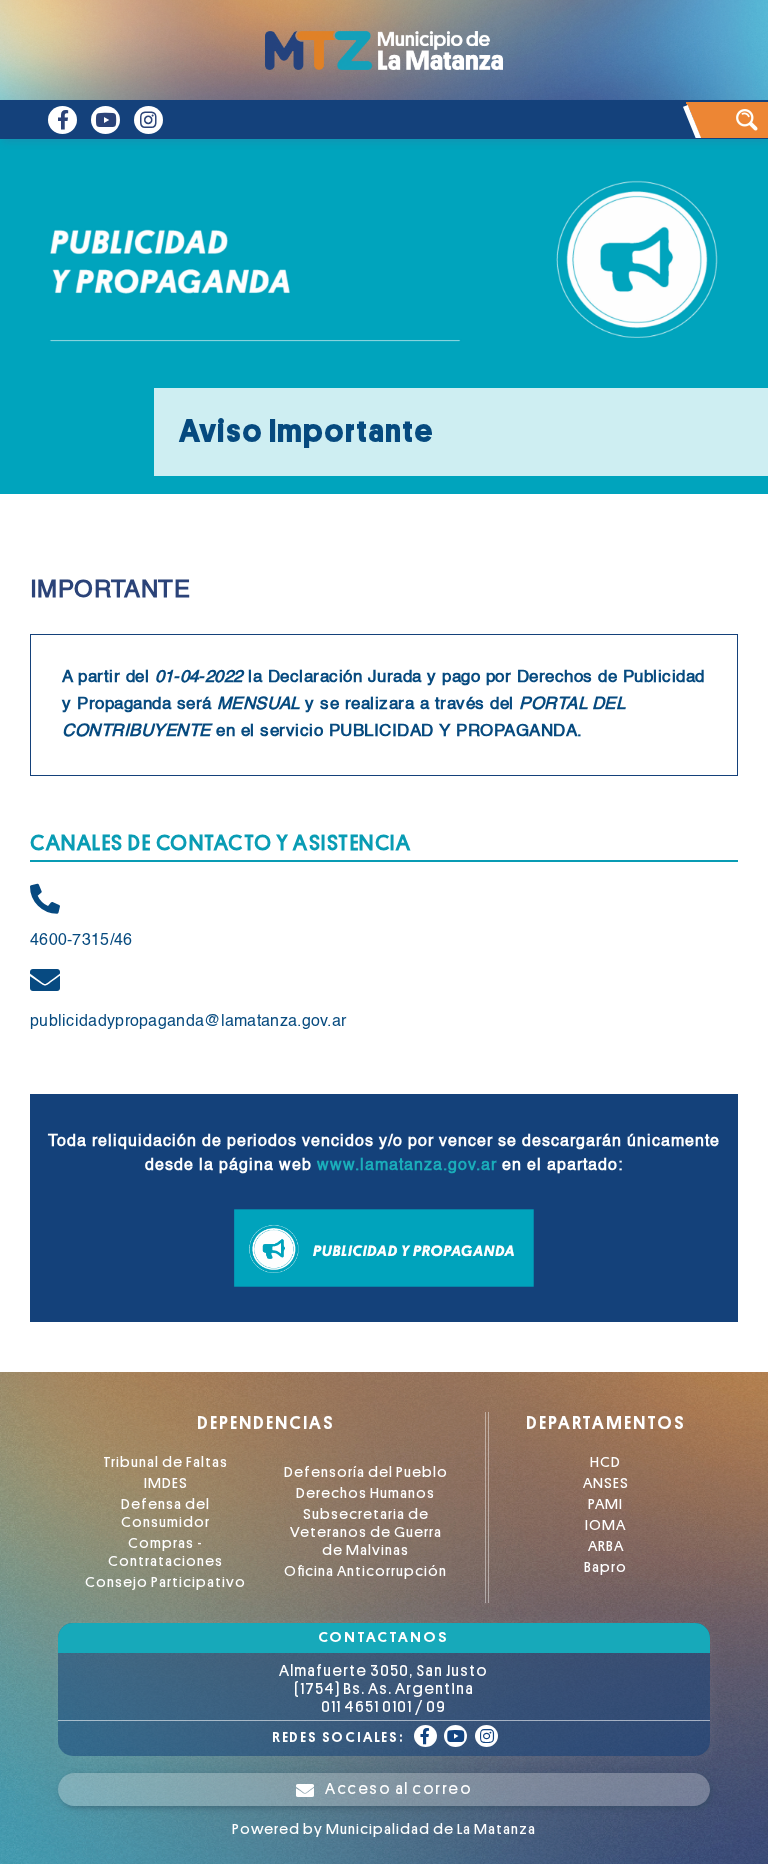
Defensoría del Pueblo (366, 1472)
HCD (605, 1462)
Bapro (605, 1567)
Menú (733, 43)
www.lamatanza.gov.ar (407, 1166)
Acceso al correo (398, 1789)
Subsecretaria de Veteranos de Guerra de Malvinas (366, 1532)
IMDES (166, 1483)
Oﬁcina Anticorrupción (365, 1571)
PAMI (605, 1504)
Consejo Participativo (165, 1582)
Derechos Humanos (365, 1493)
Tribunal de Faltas (165, 1462)
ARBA (606, 1546)
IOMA (605, 1525)
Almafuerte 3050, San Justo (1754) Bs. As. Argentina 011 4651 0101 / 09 (383, 1689)
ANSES (606, 1483)
